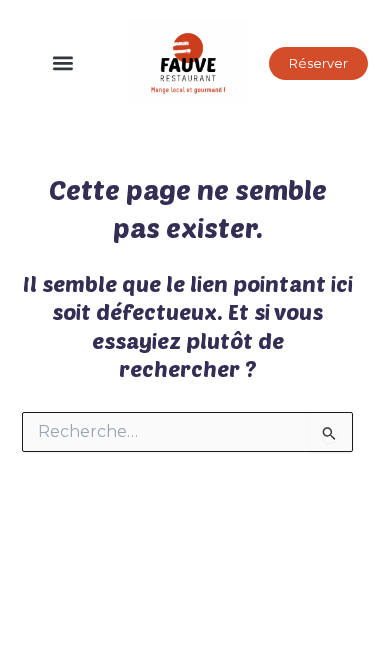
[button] (63, 63)
